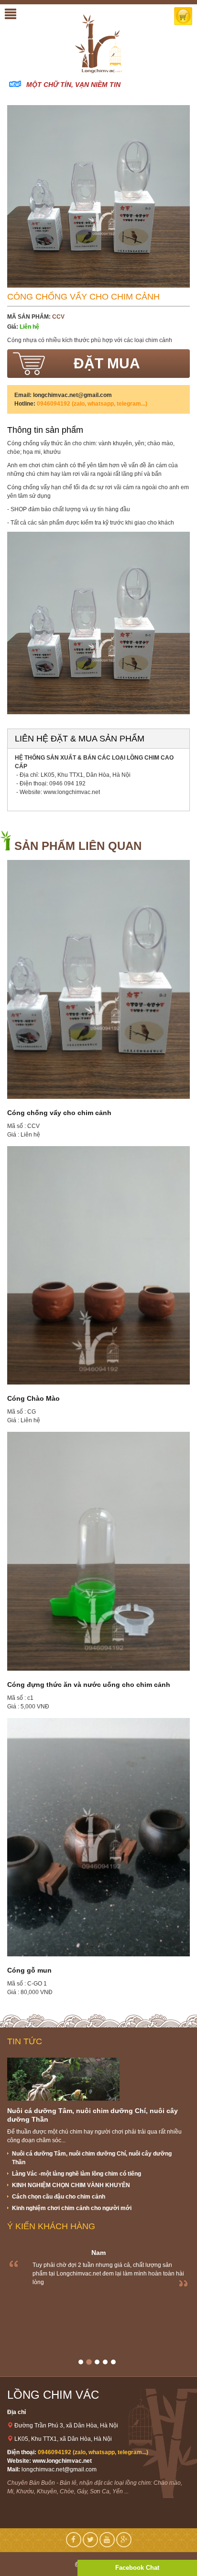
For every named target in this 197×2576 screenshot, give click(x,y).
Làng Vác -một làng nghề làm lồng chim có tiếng (77, 2174)
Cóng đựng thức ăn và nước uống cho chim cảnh (89, 1685)
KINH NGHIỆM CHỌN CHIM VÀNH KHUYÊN (71, 2185)
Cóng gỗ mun (29, 1970)
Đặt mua (107, 363)
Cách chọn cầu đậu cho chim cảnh (59, 2197)
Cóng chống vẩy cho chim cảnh (59, 1113)
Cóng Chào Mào (33, 1398)
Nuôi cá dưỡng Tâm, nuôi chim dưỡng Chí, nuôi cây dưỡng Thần (92, 2158)
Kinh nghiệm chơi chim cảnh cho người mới (72, 2208)
